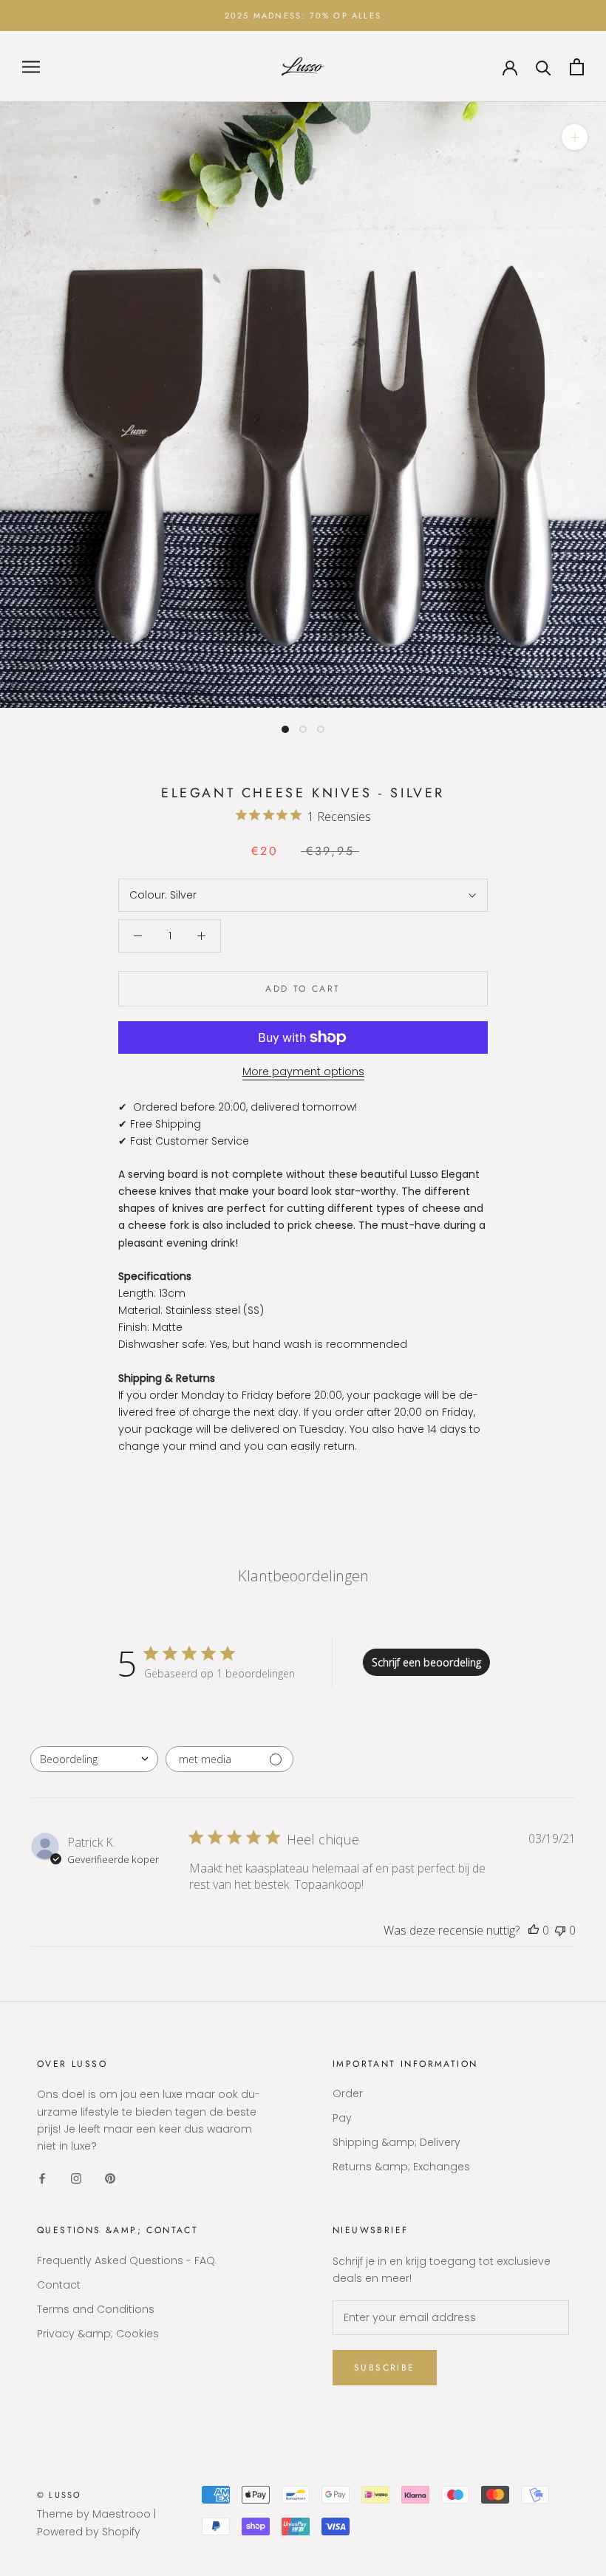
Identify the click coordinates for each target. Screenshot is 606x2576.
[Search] (544, 67)
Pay (342, 2118)
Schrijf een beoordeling (426, 1662)
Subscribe (385, 2368)
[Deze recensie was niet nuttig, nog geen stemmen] (560, 1930)
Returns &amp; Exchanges (401, 2167)
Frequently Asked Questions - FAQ (126, 2260)
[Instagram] (76, 2178)
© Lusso (59, 2495)
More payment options (303, 1071)
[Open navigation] (31, 67)
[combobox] (94, 1759)
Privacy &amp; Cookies (98, 2334)
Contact (59, 2285)
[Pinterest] (110, 2178)
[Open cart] (577, 67)
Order (348, 2093)
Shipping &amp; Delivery (396, 2142)
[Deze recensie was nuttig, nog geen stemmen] (534, 1930)
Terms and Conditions (96, 2309)
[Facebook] (42, 2178)
